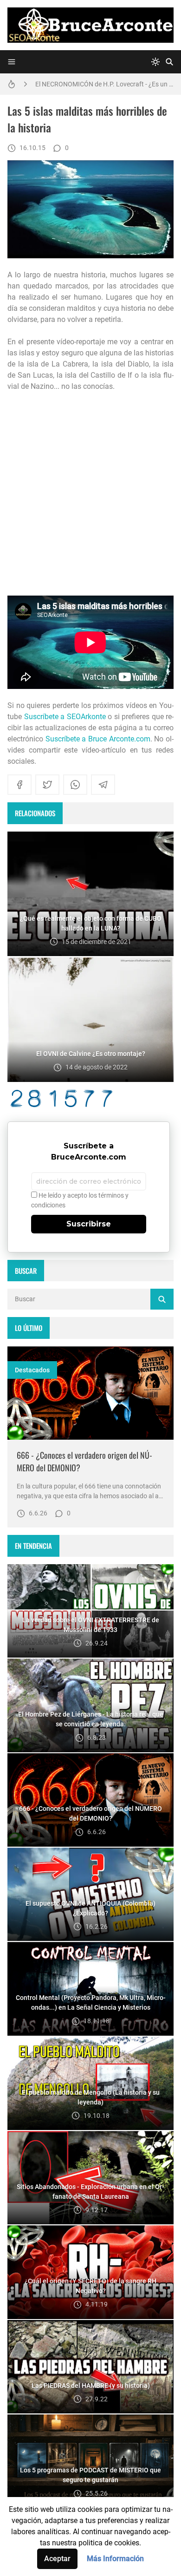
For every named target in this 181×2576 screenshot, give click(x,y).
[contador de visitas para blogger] (90, 1098)
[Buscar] (169, 62)
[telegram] (103, 785)
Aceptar (57, 2559)
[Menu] (12, 62)
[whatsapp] (75, 785)
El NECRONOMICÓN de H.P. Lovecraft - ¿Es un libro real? (104, 84)
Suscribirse (89, 1224)
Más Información (115, 2559)
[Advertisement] (90, 494)
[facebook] (19, 785)
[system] (155, 62)
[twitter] (47, 785)
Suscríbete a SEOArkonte (65, 717)
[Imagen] (90, 1393)
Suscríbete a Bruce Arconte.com (98, 739)
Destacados (32, 1370)
